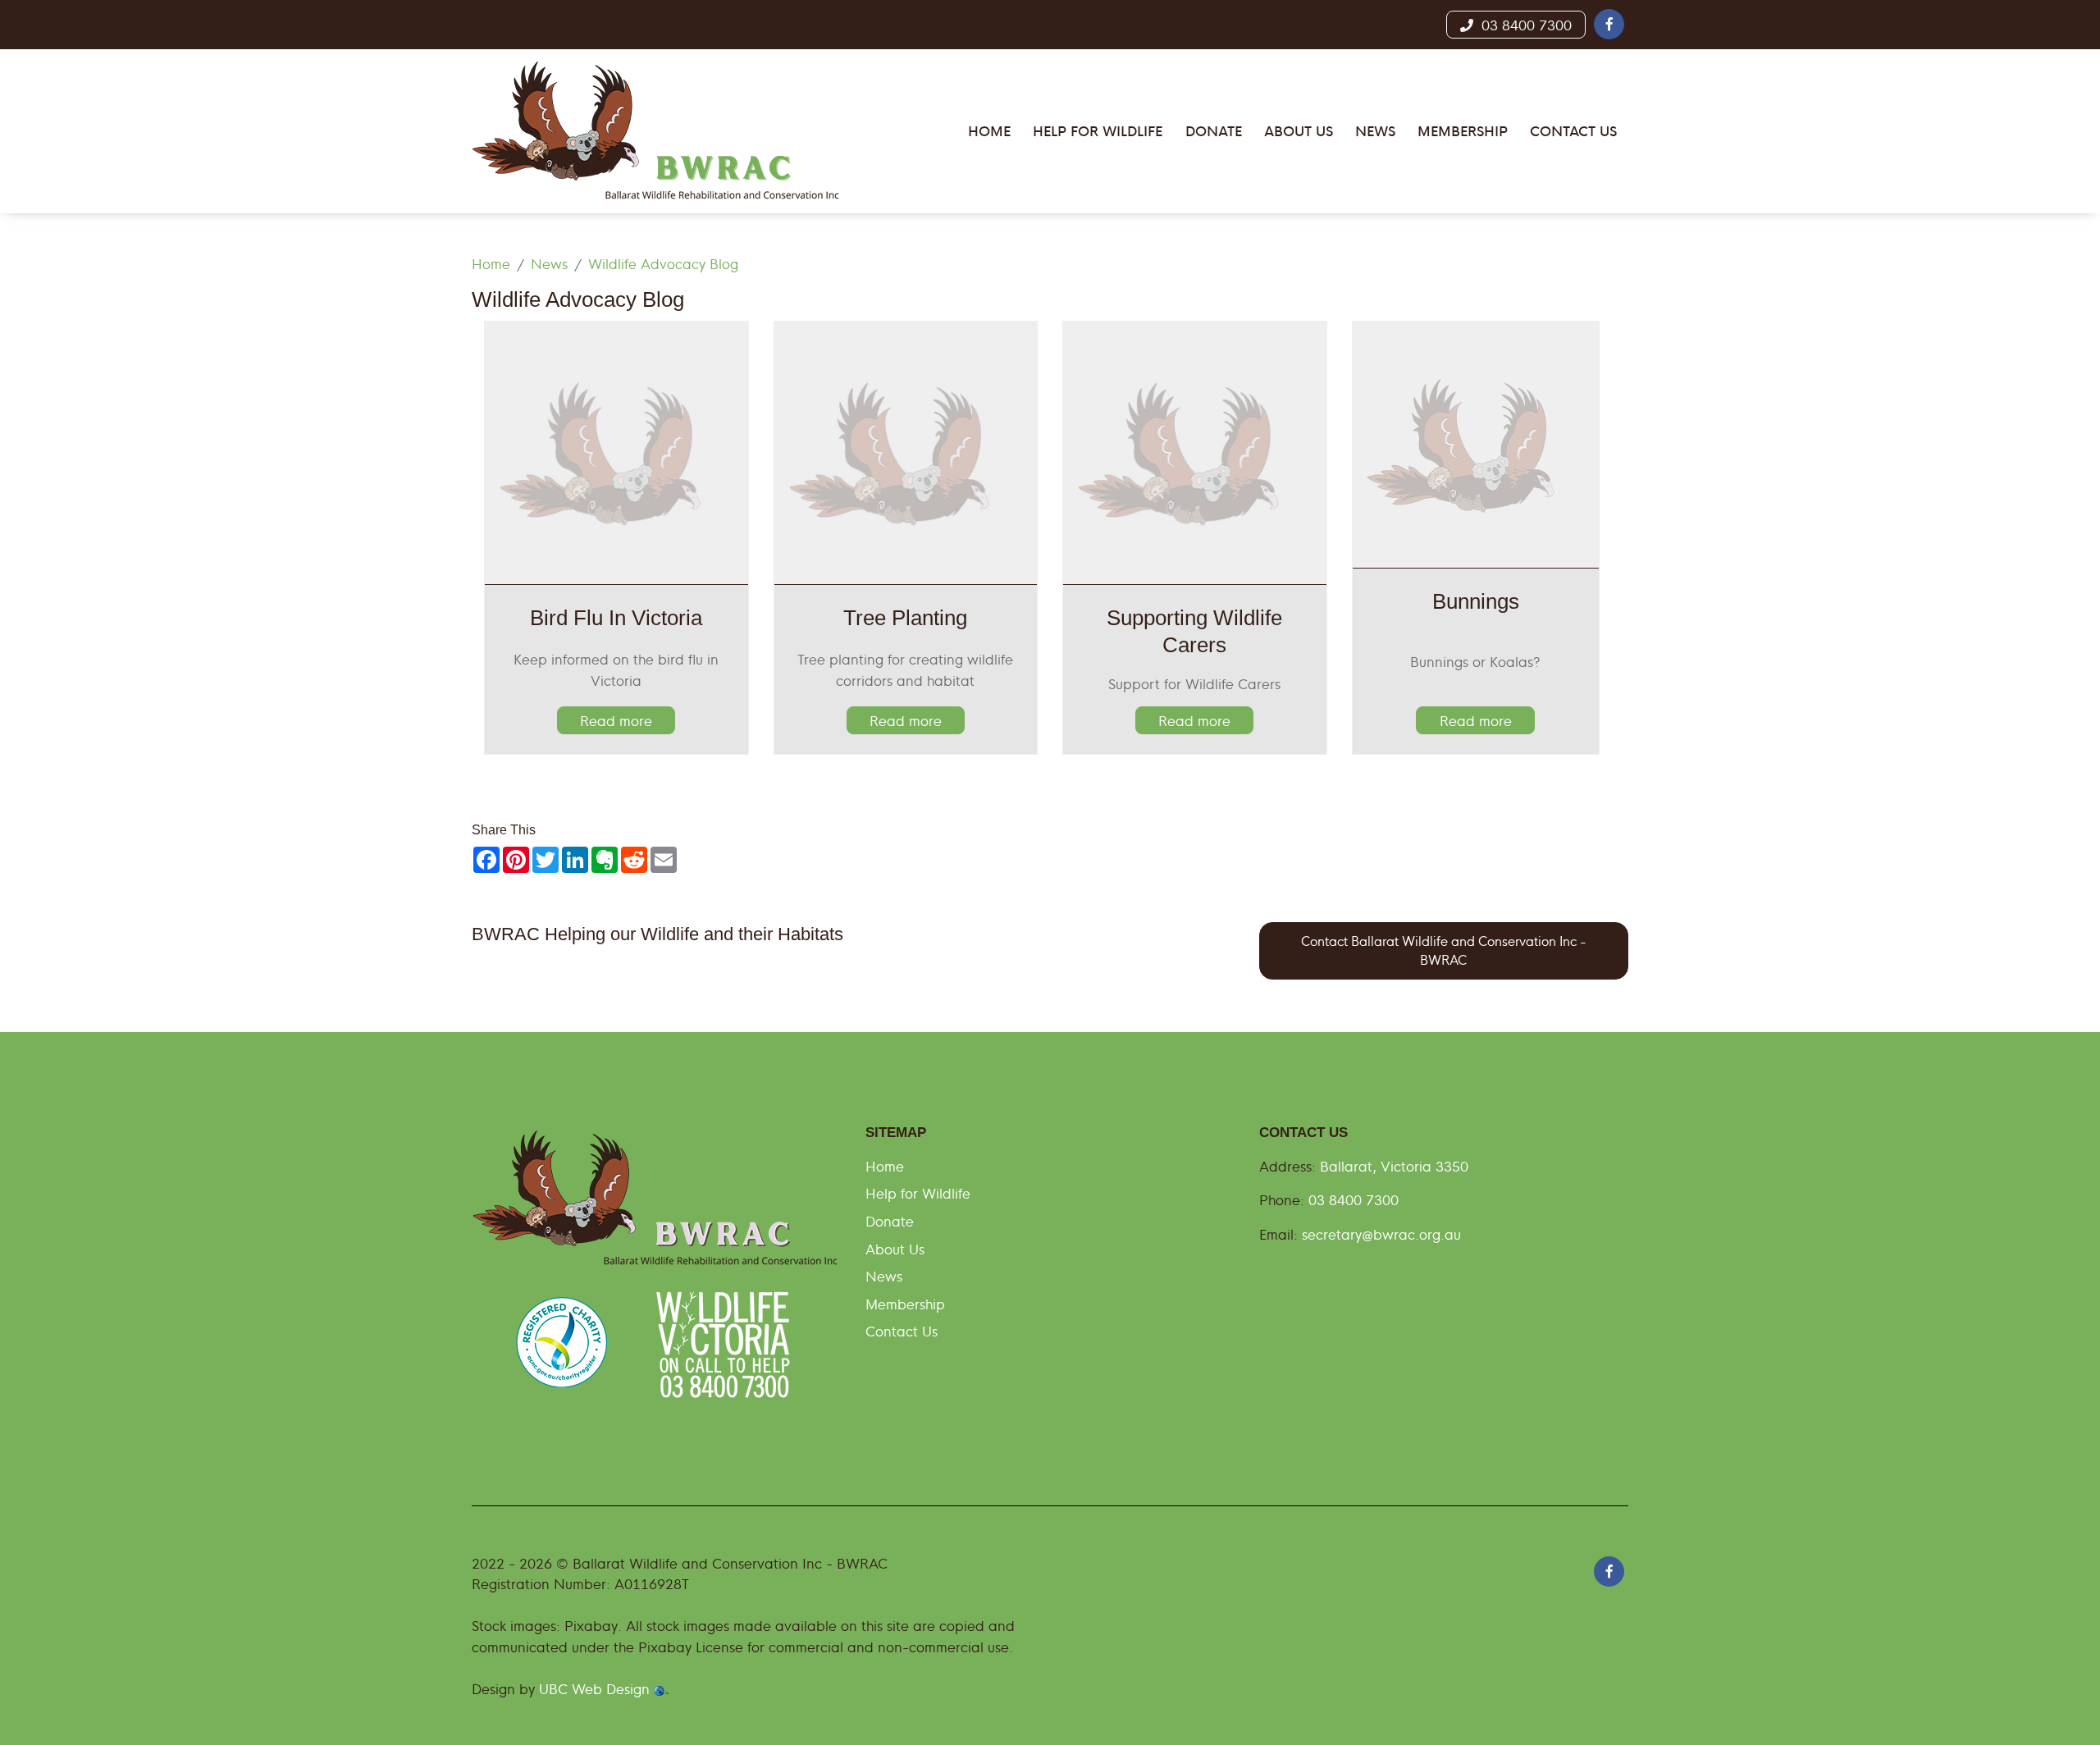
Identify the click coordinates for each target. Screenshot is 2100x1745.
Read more (616, 720)
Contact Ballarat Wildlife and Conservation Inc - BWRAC (1444, 950)
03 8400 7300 (1522, 24)
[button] (1609, 24)
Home (491, 263)
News (549, 263)
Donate (890, 1220)
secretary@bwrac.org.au (1381, 1233)
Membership (905, 1303)
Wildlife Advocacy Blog (663, 263)
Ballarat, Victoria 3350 (1394, 1165)
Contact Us (902, 1330)
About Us (895, 1248)
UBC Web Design (594, 1688)
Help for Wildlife (918, 1192)
